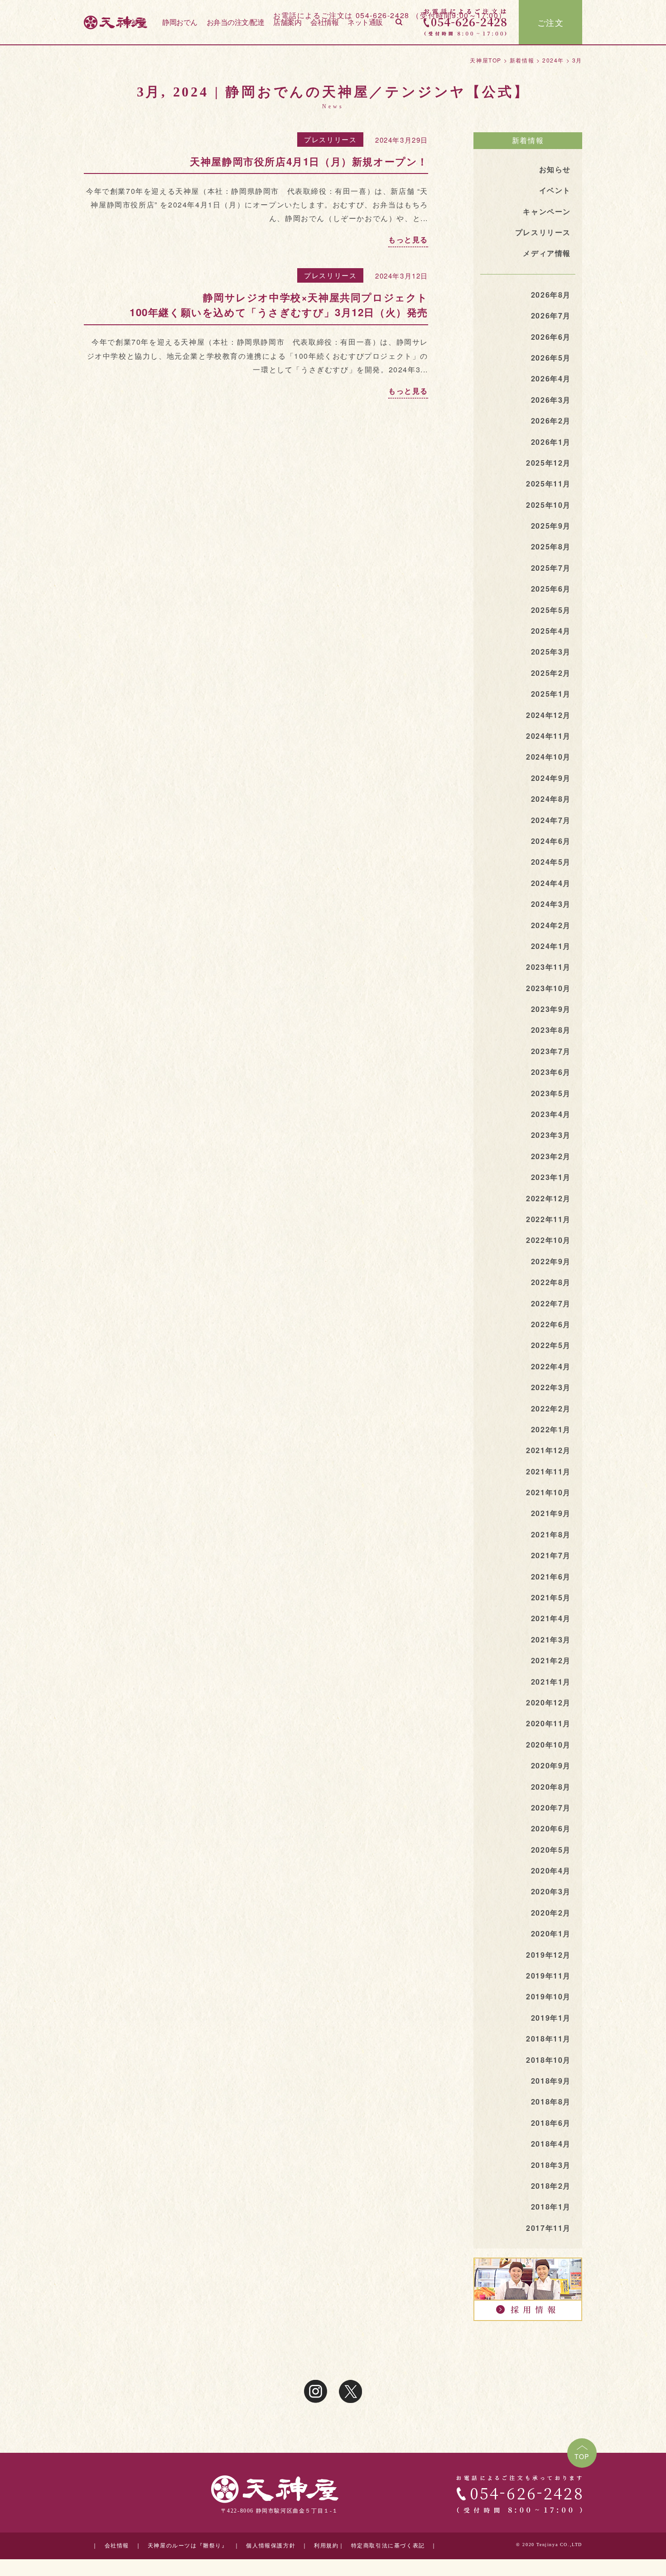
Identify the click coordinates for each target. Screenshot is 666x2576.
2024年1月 (551, 946)
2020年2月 (551, 1913)
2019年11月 (548, 1976)
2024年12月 (548, 715)
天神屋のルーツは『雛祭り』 (188, 2546)
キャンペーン (547, 211)
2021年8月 (551, 1534)
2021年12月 (548, 1450)
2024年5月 (551, 862)
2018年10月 (548, 2060)
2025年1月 (551, 694)
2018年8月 (551, 2102)
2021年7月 (551, 1555)
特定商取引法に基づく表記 (388, 2546)
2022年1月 (551, 1429)
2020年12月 (548, 1702)
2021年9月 (551, 1513)
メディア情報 (547, 253)
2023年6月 (551, 1072)
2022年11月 (548, 1219)
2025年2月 (551, 673)
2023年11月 (548, 967)
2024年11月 (548, 736)
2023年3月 (551, 1135)
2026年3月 (551, 400)
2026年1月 (551, 442)
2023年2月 (551, 1156)
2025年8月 (551, 546)
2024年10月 (548, 757)
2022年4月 (551, 1366)
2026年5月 (551, 358)
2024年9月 (551, 778)
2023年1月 (551, 1177)
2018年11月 (548, 2039)
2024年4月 (551, 883)
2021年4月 (551, 1618)
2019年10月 (548, 1996)
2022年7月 (551, 1303)
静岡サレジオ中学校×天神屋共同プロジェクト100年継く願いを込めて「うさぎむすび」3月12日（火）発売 (279, 305)
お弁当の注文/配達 (236, 22)
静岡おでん (180, 22)
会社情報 (324, 22)
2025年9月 (551, 526)
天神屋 (135, 22)
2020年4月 (551, 1871)
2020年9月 (551, 1765)
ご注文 (551, 22)
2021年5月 (551, 1597)
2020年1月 (551, 1933)
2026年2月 (551, 421)
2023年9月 (551, 1009)
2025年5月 (551, 610)
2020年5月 (551, 1850)
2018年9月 (551, 2081)
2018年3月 (551, 2165)
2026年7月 (551, 315)
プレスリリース (330, 139)
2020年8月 (551, 1787)
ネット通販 (365, 22)
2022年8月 (551, 1282)
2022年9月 (551, 1261)
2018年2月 (551, 2186)
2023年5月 (551, 1093)
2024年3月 (551, 904)
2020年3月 (551, 1891)
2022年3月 (551, 1387)
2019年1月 (551, 2018)
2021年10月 (548, 1492)
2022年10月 (548, 1240)
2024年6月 (551, 841)
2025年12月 (548, 463)
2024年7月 (551, 820)
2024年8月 (551, 799)
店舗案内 (287, 22)
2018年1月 (551, 2207)
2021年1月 (551, 1682)
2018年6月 (551, 2123)
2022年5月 (551, 1345)
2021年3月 (551, 1639)
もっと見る (408, 239)
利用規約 (326, 2546)
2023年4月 (551, 1114)
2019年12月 (548, 1955)
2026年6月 (551, 337)
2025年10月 (548, 505)
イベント (555, 190)
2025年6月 (551, 589)
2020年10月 (548, 1745)
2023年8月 (551, 1030)
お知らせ (555, 169)
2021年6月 (551, 1577)
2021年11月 (548, 1471)
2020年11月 (548, 1723)
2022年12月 (548, 1198)
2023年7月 (551, 1051)
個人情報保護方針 (271, 2546)
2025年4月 (551, 631)
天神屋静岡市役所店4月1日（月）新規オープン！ (309, 161)
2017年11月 (548, 2228)
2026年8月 (551, 295)
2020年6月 (551, 1828)
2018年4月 (551, 2144)
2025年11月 (548, 484)
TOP (582, 2456)
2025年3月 (551, 652)
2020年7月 (551, 1808)
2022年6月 (551, 1324)
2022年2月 (551, 1408)
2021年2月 (551, 1660)
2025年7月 (551, 568)
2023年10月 (548, 988)
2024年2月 (551, 925)
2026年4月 (551, 378)
